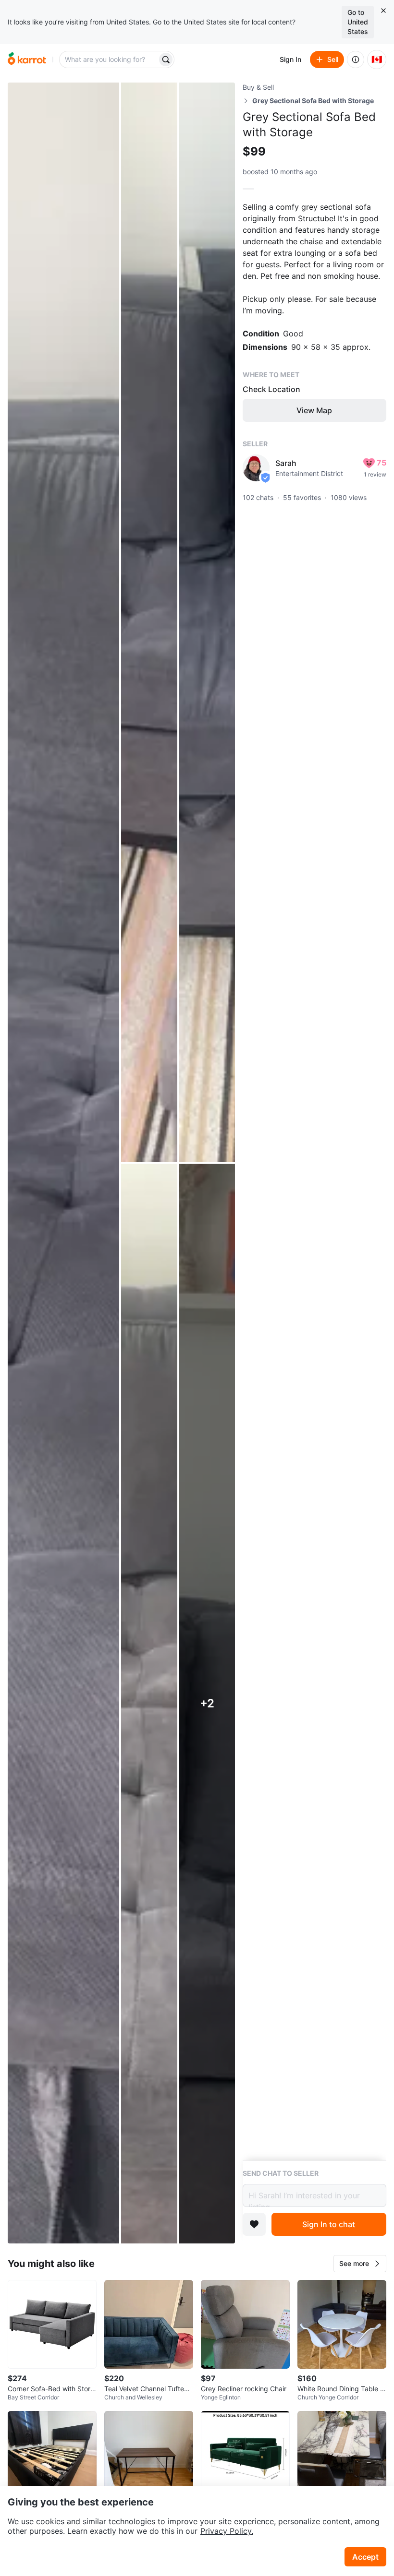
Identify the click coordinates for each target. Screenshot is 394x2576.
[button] (360, 2264)
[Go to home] (27, 60)
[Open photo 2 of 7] (149, 622)
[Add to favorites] (254, 2224)
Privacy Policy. (227, 2531)
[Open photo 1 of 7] (63, 1163)
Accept (365, 2557)
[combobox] (109, 60)
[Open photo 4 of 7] (149, 1703)
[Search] (166, 60)
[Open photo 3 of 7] (207, 622)
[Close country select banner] (383, 11)
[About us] (356, 60)
